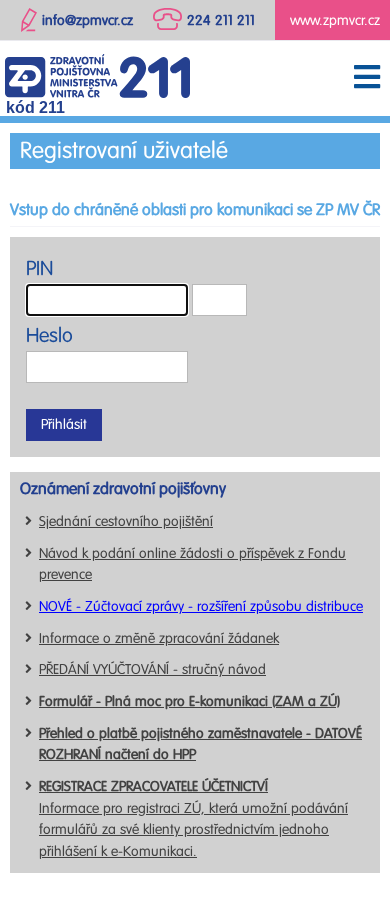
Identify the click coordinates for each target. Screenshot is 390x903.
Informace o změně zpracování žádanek (159, 638)
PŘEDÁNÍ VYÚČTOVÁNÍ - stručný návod (152, 669)
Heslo (49, 335)
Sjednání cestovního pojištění (126, 521)
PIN (39, 268)
